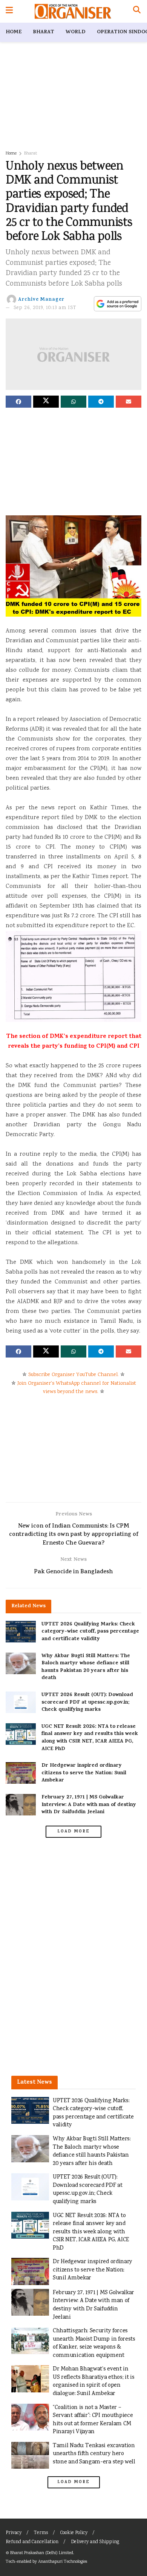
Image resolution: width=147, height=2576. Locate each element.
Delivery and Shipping (95, 2542)
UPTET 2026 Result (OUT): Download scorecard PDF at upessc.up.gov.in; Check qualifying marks (87, 1702)
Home (14, 32)
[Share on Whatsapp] (73, 402)
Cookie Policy (74, 2533)
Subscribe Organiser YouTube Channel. (73, 1375)
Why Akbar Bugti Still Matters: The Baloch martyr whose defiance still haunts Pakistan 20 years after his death (86, 1667)
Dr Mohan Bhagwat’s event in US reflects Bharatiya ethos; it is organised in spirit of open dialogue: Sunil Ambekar (94, 2381)
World (76, 32)
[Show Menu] (9, 11)
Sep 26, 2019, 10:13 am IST (45, 308)
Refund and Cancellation (32, 2542)
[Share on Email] (129, 402)
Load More (73, 1832)
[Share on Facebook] (18, 402)
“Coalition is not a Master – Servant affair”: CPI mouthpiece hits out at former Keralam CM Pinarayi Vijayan (93, 2420)
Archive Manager (41, 300)
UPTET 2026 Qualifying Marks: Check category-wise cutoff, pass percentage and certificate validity (90, 1632)
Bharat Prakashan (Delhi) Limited (42, 2553)
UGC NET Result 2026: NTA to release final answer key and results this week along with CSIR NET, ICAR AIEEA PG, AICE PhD (90, 1738)
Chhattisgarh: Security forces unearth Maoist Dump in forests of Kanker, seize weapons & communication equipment (94, 2343)
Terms (41, 2533)
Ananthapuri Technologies (63, 2562)
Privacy (14, 2533)
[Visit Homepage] (73, 11)
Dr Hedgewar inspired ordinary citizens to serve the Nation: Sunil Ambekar (84, 1773)
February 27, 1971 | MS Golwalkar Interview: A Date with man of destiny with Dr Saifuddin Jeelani (89, 1805)
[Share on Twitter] (46, 402)
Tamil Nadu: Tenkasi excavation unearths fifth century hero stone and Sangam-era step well (94, 2454)
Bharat (44, 32)
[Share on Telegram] (101, 402)
